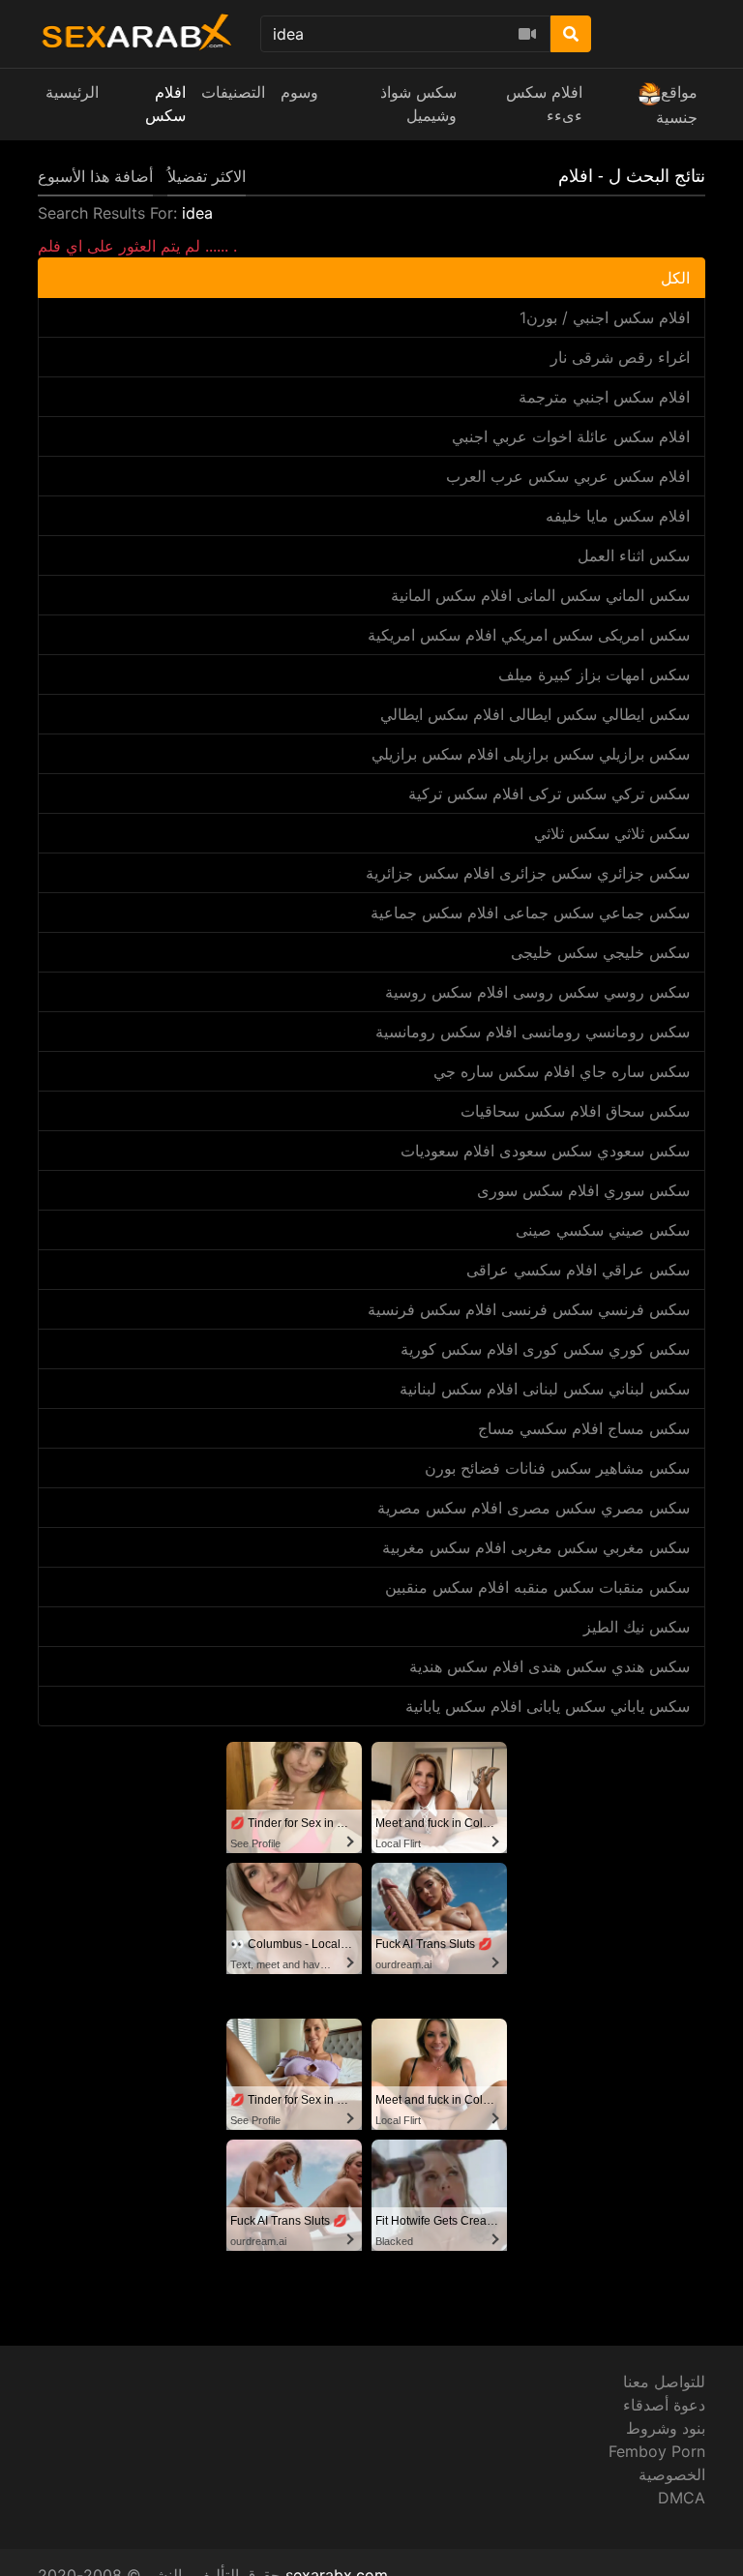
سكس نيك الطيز (637, 1627)
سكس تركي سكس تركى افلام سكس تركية (549, 794)
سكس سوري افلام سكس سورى (583, 1190)
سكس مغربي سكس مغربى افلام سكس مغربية (536, 1547)
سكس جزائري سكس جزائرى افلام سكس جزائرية (528, 873)
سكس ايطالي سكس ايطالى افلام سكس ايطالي (535, 714)
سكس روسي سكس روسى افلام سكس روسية (537, 992)
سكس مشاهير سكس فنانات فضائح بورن (557, 1468)
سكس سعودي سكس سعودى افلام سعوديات (545, 1151)
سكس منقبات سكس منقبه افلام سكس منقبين (537, 1587)
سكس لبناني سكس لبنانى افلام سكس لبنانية (545, 1389)
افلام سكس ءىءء (544, 104)
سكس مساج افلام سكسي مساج (584, 1428)
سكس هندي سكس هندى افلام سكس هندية (550, 1666)
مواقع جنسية (677, 105)
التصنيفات (233, 92)
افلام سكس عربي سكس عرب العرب (568, 476)
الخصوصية (672, 2474)
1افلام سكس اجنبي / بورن (605, 317)
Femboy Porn (657, 2451)
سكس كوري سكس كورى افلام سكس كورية (545, 1349)
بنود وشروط (666, 2428)
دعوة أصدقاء (664, 2405)
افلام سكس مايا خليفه (618, 516)
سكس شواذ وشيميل (418, 104)
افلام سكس (165, 104)
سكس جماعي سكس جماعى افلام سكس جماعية (530, 913)
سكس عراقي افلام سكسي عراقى (578, 1270)
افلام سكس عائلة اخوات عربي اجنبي (571, 436)
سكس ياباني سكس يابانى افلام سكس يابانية (548, 1706)
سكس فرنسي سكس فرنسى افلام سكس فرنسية (529, 1309)
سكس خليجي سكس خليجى (600, 952)
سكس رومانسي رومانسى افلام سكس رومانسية (533, 1032)
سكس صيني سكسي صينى (603, 1230)
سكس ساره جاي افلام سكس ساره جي (562, 1071)
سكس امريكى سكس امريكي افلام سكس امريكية (529, 635)
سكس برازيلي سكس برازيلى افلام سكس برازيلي (531, 754)
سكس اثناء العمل (634, 555)
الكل (675, 278)
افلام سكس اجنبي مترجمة (604, 397)
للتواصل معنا (664, 2381)
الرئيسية (72, 92)
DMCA (682, 2498)
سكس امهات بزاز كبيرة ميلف (594, 674)
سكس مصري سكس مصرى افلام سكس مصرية (534, 1508)
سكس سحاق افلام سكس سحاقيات (575, 1111)
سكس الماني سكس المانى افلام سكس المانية (540, 595)
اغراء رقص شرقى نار (620, 357)
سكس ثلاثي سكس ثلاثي (612, 833)
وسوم (299, 92)
